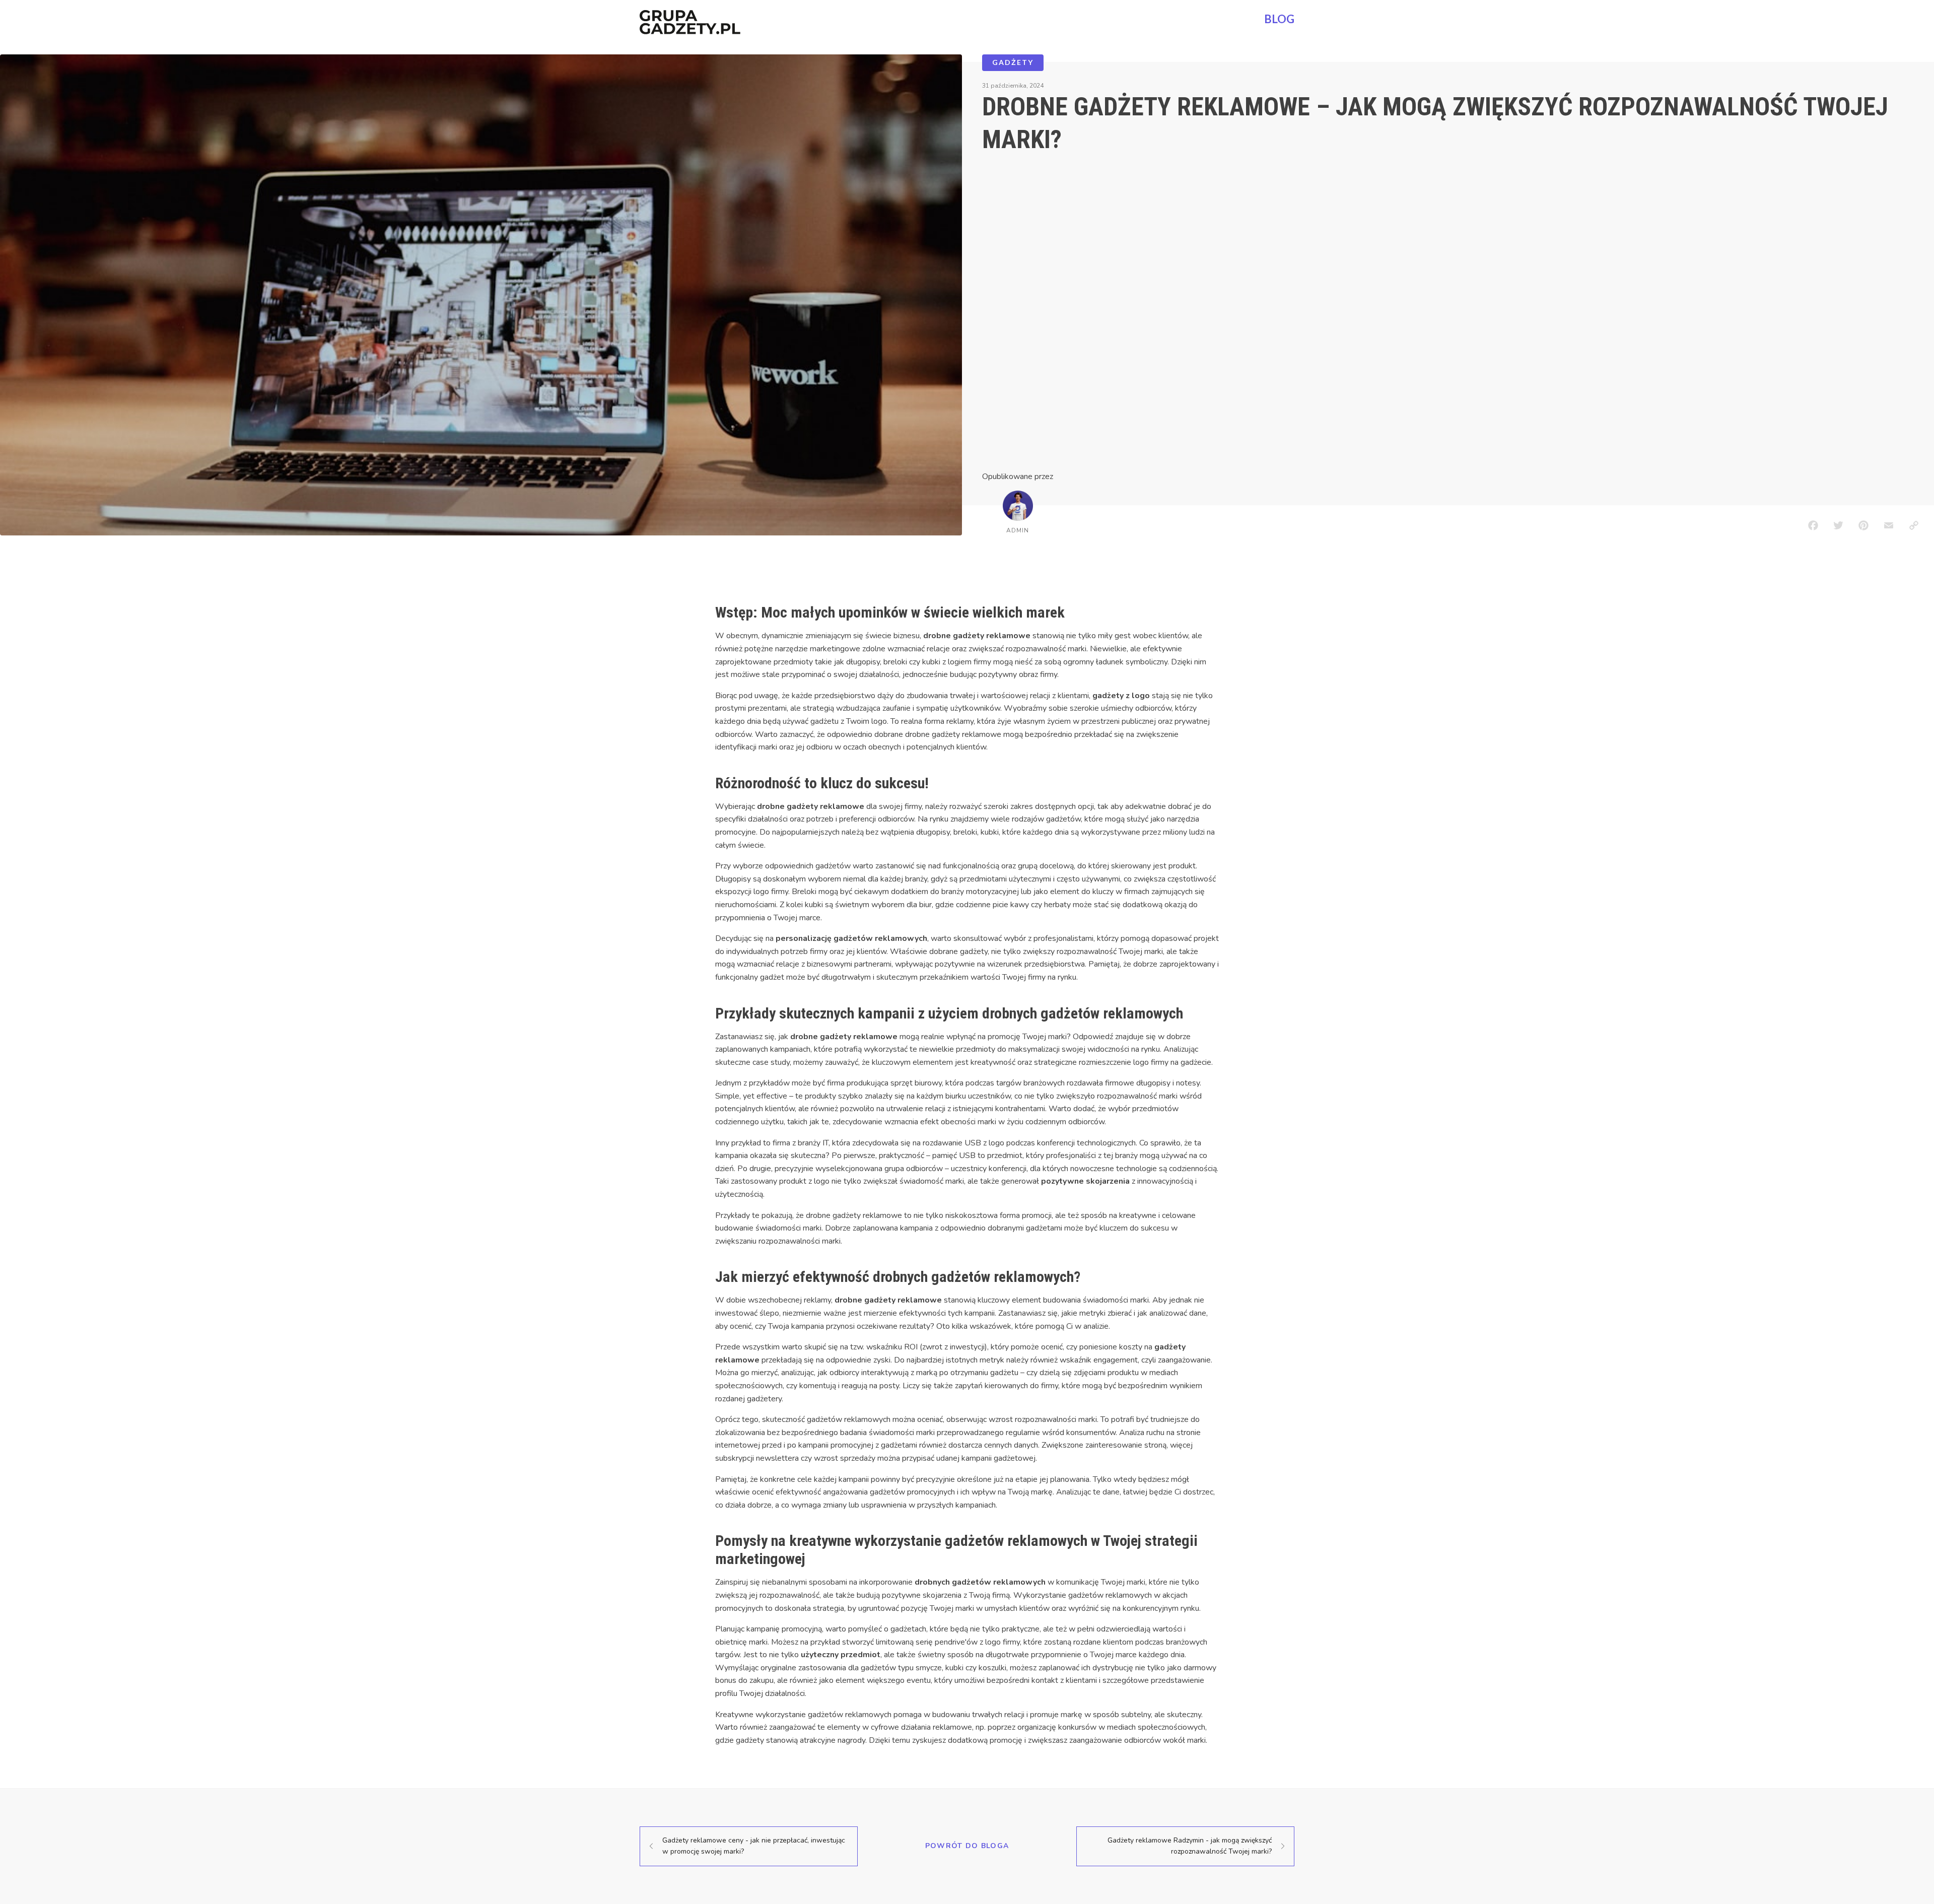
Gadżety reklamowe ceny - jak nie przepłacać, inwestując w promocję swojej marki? (754, 1846)
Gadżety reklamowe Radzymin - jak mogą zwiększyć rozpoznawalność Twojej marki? (1190, 1846)
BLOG (1279, 19)
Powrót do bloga (967, 1846)
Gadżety (1013, 62)
